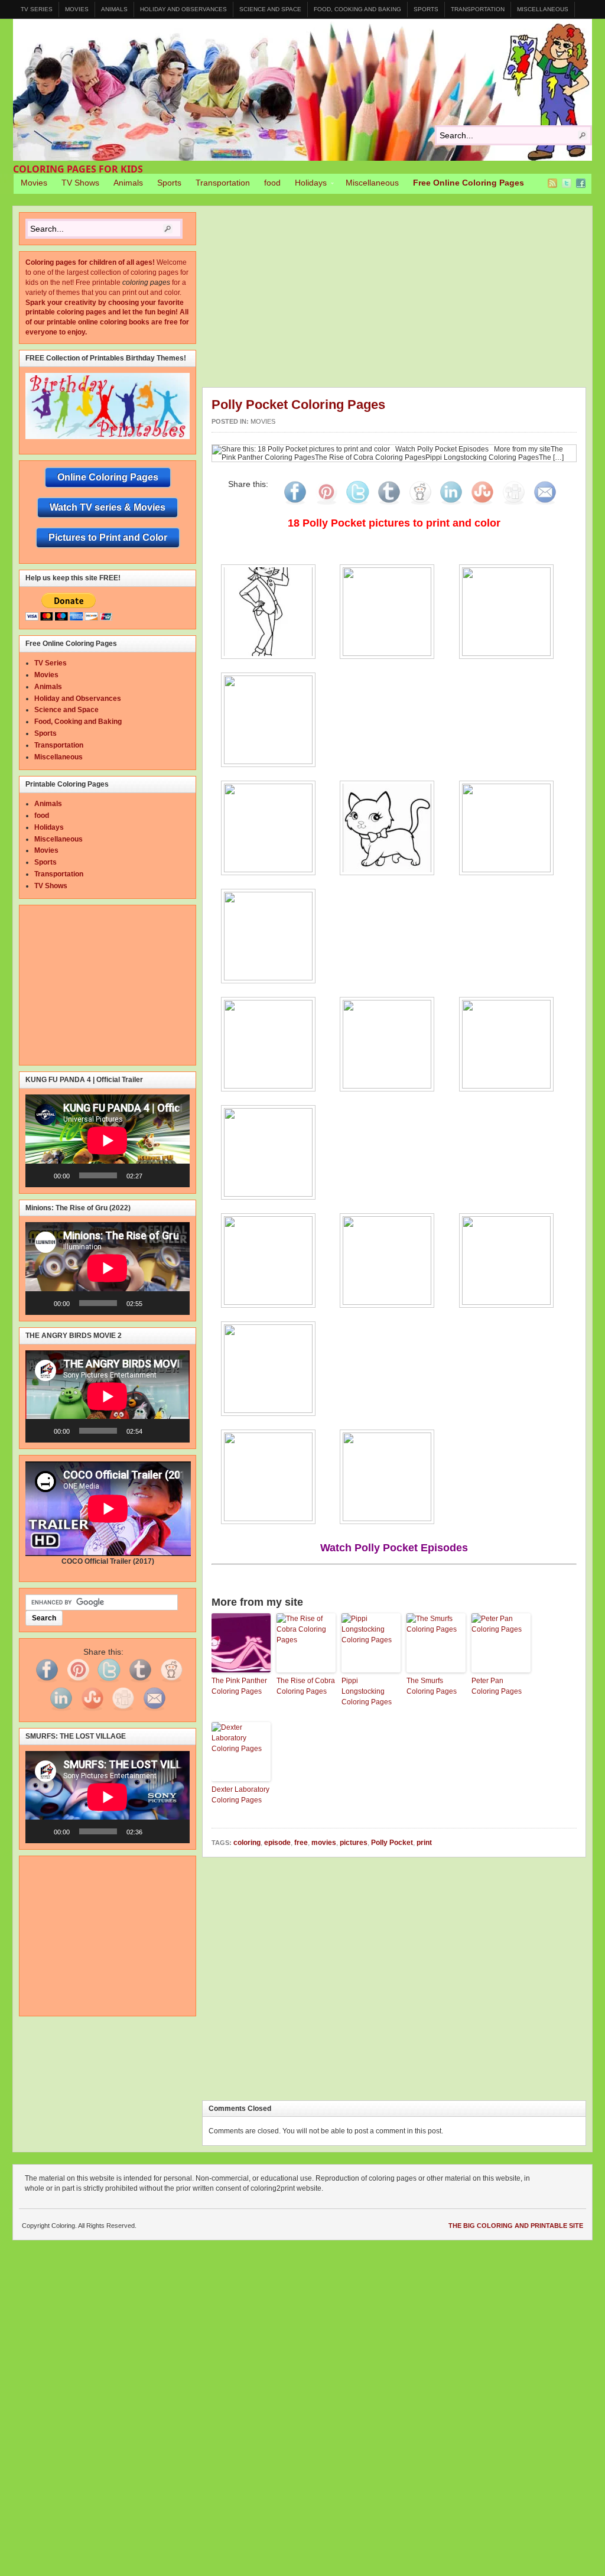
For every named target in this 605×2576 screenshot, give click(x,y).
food (272, 183)
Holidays (307, 184)
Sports (426, 9)
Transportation (478, 9)
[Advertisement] (404, 300)
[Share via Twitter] (357, 505)
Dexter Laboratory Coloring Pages (240, 1795)
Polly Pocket (392, 1843)
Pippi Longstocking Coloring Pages (367, 1691)
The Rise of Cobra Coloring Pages (306, 1686)
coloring (247, 1843)
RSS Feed (552, 183)
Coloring (302, 90)
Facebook (581, 183)
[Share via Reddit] (420, 505)
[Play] (41, 1175)
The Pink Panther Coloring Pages (239, 1686)
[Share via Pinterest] (326, 505)
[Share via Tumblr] (389, 505)
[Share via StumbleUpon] (482, 505)
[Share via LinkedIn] (451, 505)
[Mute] (155, 1175)
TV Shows (80, 183)
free (301, 1843)
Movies (77, 9)
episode (277, 1843)
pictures (354, 1843)
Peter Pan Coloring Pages (497, 1686)
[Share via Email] (545, 505)
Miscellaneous (543, 9)
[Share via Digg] (513, 505)
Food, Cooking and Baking (357, 9)
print (424, 1843)
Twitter (567, 183)
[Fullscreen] (174, 1175)
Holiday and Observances (183, 9)
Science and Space (270, 9)
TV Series (37, 9)
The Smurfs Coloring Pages (432, 1686)
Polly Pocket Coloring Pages (298, 405)
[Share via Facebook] (295, 505)
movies (324, 1843)
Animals (114, 9)
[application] (108, 1141)
